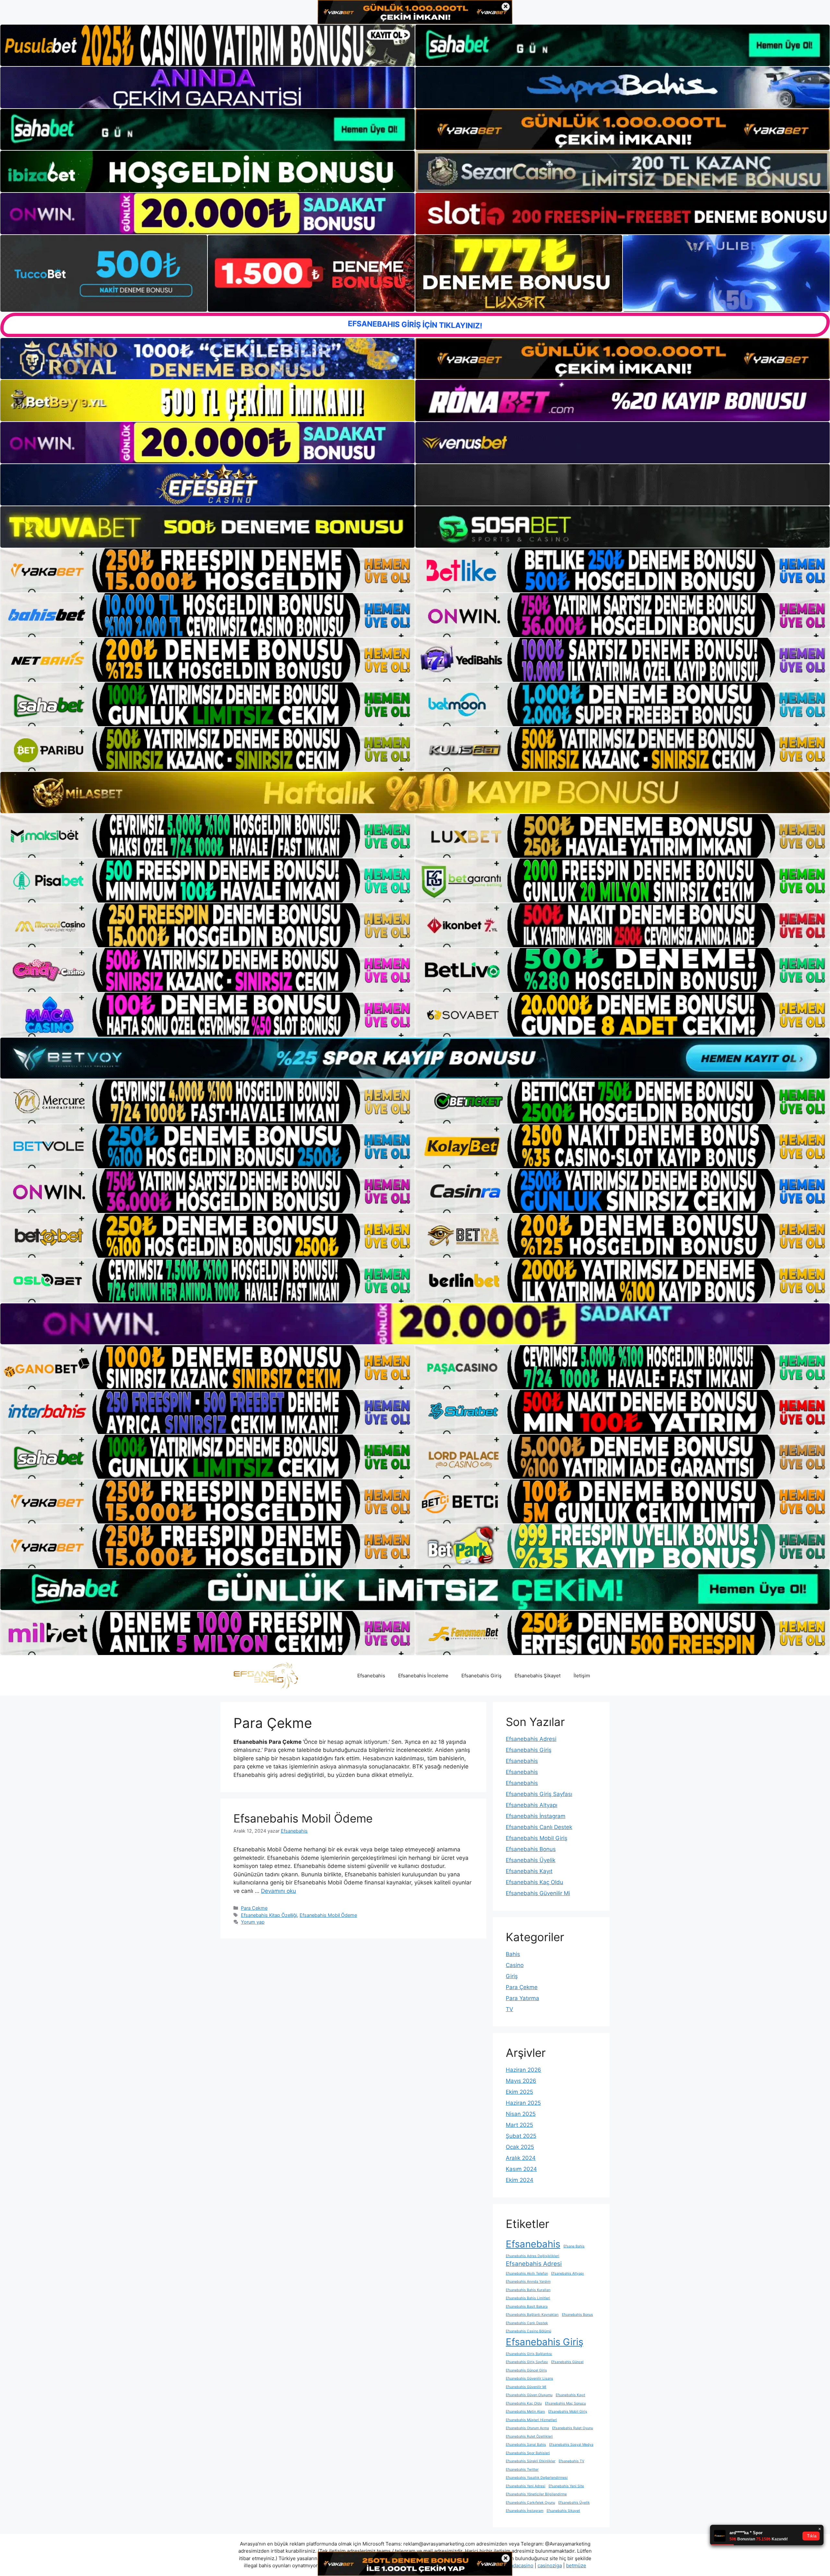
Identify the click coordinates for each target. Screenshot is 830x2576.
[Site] (207, 570)
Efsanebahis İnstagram (536, 1816)
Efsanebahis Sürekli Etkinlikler (531, 2461)
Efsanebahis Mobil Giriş (537, 1838)
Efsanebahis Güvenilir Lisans (529, 2378)
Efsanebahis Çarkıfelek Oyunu (530, 2503)
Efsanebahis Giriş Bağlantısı (529, 2354)
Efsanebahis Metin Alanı (525, 2412)
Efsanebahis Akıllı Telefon (527, 2273)
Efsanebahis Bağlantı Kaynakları (532, 2315)
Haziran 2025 (523, 2103)
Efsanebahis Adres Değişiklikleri (533, 2256)
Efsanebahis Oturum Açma (527, 2428)
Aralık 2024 (521, 2158)
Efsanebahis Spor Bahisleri (528, 2453)
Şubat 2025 (521, 2136)
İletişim (582, 1676)
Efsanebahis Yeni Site (566, 2486)
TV (510, 2009)
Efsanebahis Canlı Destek (539, 1827)
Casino (515, 1965)
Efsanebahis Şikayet (538, 1676)
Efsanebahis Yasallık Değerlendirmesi (537, 2478)
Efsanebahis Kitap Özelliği (269, 1915)
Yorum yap (253, 1922)
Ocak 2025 (520, 2147)
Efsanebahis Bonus (531, 1849)
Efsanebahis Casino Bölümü (528, 2331)
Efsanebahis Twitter (522, 2470)
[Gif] (415, 792)
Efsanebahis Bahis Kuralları (528, 2290)
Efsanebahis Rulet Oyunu (573, 2428)
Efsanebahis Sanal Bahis (526, 2445)
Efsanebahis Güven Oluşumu (529, 2395)
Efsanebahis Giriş (481, 1676)
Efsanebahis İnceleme (423, 1676)
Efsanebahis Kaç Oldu (534, 1882)
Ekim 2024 (520, 2180)
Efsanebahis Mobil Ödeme (303, 1818)
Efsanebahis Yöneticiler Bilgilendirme (536, 2494)
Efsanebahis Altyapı (532, 1805)
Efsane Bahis (574, 2246)
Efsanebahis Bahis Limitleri (528, 2298)
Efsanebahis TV (571, 2461)
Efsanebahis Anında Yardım (528, 2282)
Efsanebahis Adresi (531, 1739)
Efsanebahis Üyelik (531, 1860)
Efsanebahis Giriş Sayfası (539, 1794)
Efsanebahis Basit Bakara (527, 2307)
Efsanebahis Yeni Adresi (526, 2486)
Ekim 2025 (519, 2092)
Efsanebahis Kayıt (529, 1871)
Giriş (512, 1976)
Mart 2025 (519, 2125)
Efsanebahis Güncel (567, 2362)
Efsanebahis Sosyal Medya (571, 2445)
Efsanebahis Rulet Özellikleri (529, 2436)
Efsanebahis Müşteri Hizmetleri (531, 2420)
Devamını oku (279, 1891)
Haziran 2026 (523, 2070)
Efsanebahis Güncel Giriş (526, 2370)
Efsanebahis (371, 1676)
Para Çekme (254, 1908)
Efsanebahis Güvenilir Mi (538, 1893)
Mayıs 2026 (521, 2081)
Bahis (513, 1954)
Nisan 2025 (521, 2114)
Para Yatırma (522, 1998)
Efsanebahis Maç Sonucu (565, 2403)
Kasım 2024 (521, 2169)
